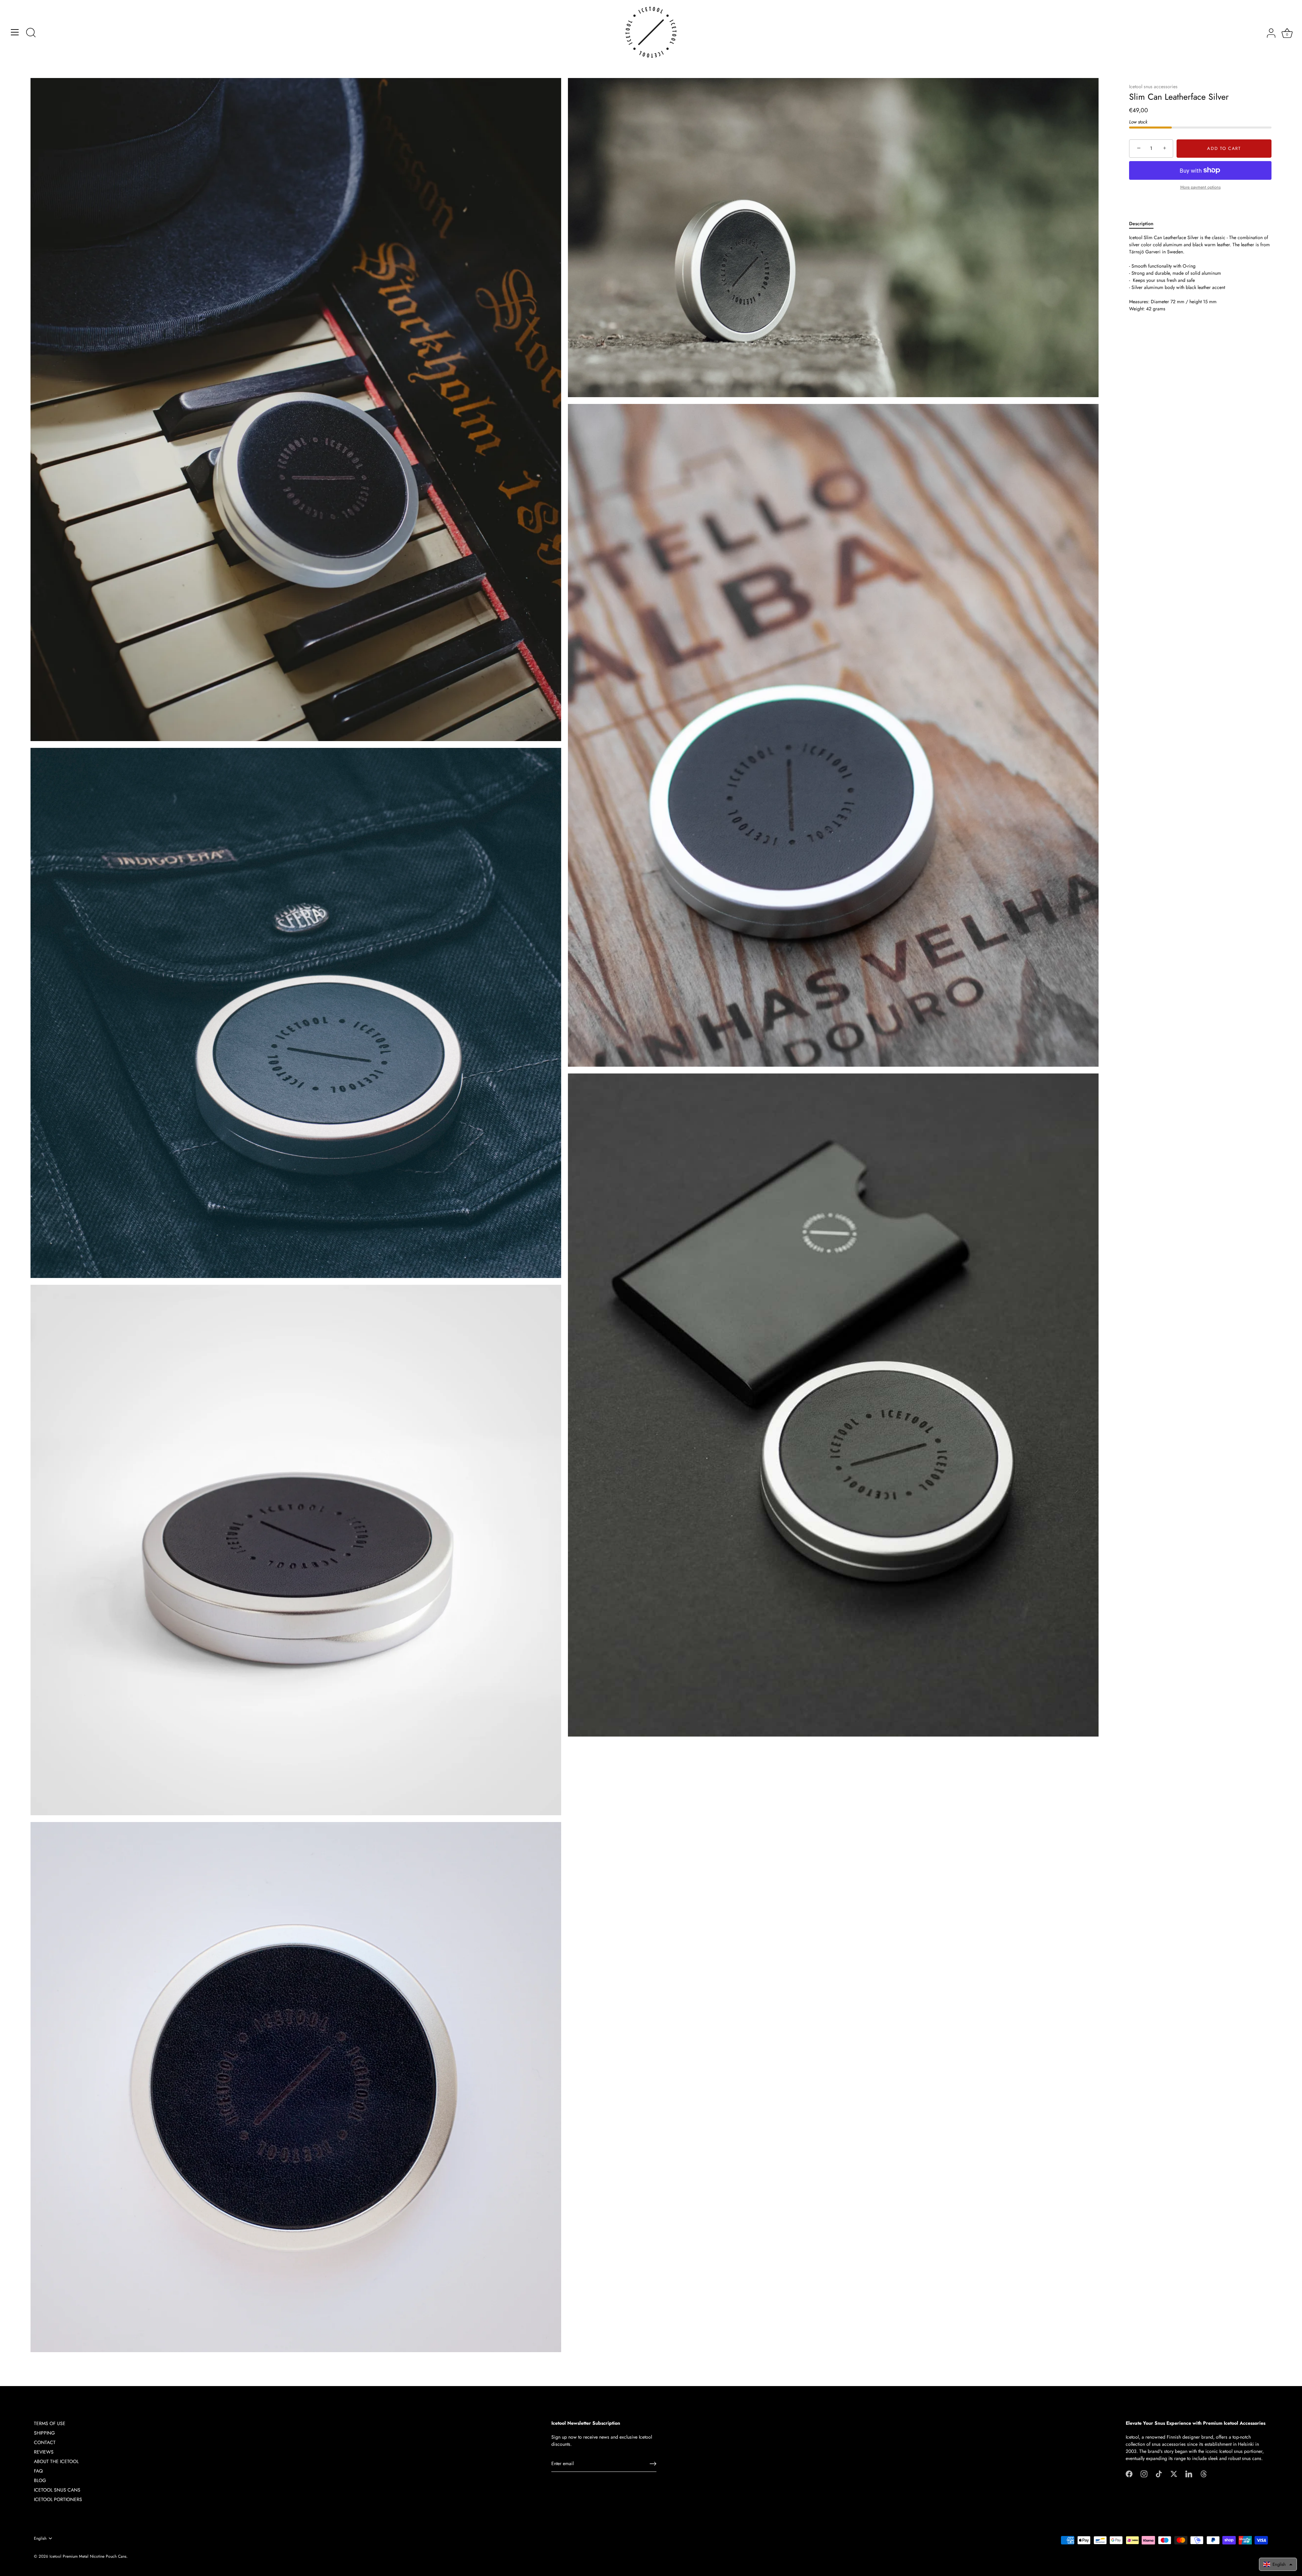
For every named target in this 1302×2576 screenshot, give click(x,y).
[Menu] (15, 32)
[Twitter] (1174, 2474)
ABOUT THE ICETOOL (56, 2461)
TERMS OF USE (50, 2423)
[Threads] (1204, 2474)
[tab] (1145, 224)
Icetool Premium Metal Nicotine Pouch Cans (88, 2556)
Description (1141, 224)
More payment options (1200, 187)
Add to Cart (1224, 148)
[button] (1278, 2564)
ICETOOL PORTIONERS (58, 2499)
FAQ (38, 2471)
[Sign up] (653, 2464)
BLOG (40, 2480)
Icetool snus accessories (1153, 86)
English (40, 2539)
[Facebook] (1129, 2474)
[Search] (31, 33)
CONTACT (45, 2442)
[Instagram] (1144, 2474)
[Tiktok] (1159, 2474)
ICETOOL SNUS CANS (57, 2490)
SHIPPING (44, 2433)
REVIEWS (44, 2452)
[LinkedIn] (1189, 2474)
